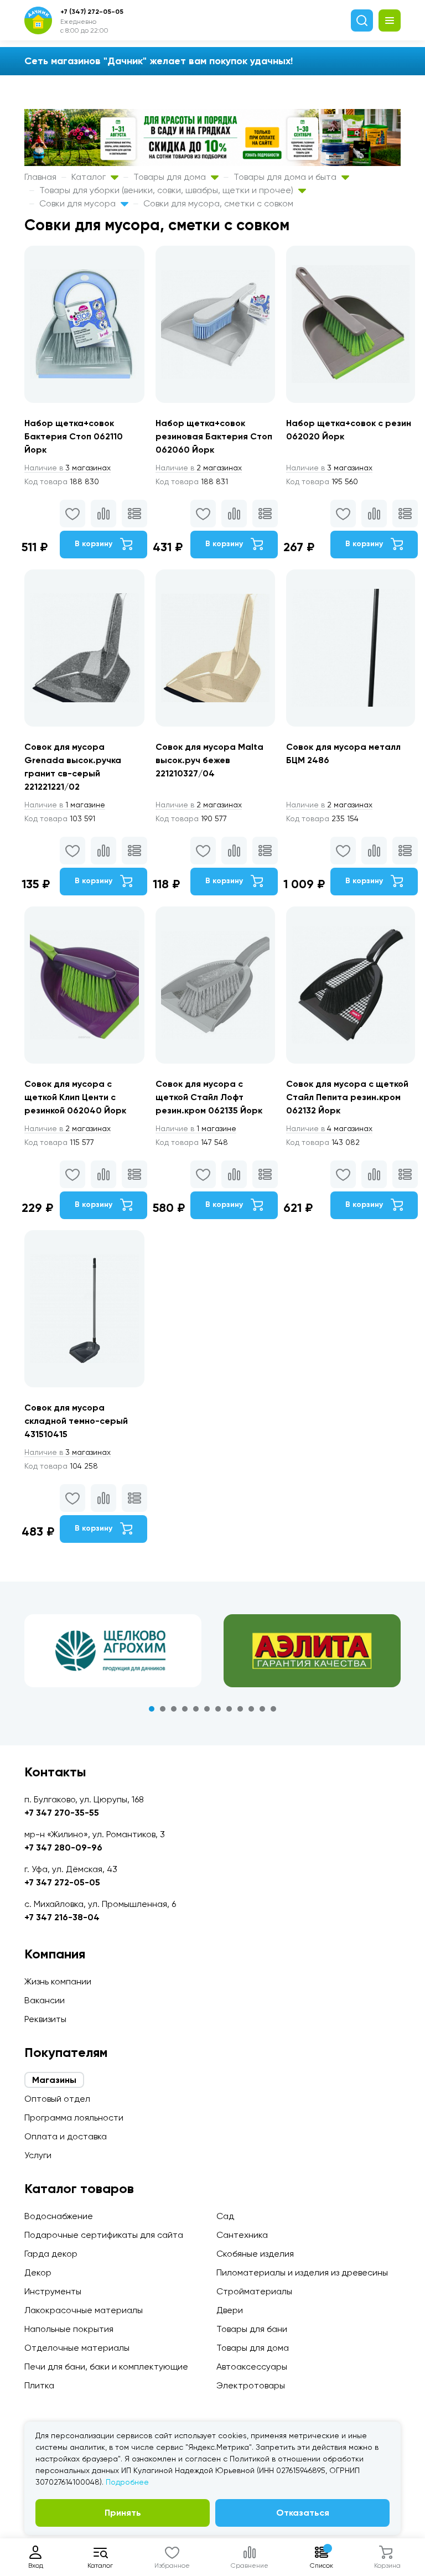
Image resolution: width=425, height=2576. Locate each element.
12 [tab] (273, 1709)
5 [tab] (196, 1709)
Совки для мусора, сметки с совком (218, 203)
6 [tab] (207, 1709)
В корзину (95, 544)
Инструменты (53, 2291)
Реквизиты (45, 2019)
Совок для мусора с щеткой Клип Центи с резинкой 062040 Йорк (75, 1097)
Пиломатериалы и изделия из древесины (302, 2272)
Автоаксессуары (252, 2367)
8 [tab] (229, 1709)
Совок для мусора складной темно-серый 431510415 (76, 1421)
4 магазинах (329, 1128)
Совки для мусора (79, 203)
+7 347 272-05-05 (62, 1882)
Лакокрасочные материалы (84, 2310)
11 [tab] (262, 1709)
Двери (230, 2310)
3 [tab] (174, 1709)
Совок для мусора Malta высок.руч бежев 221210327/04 (209, 760)
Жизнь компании (58, 1981)
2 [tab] (163, 1709)
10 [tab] (251, 1709)
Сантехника (242, 2235)
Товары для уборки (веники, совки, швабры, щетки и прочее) (167, 190)
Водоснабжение (59, 2216)
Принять (123, 2513)
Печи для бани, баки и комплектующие (106, 2367)
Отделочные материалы (77, 2348)
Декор (38, 2272)
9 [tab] (240, 1709)
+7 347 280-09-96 (63, 1847)
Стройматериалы (254, 2291)
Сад (225, 2216)
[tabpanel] (113, 1651)
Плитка (39, 2385)
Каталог (90, 177)
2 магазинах (199, 468)
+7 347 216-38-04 (62, 1917)
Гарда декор (51, 2254)
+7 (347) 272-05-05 (92, 12)
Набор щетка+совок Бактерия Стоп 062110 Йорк (74, 436)
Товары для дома (171, 177)
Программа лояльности (74, 2118)
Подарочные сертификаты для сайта (104, 2235)
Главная (40, 177)
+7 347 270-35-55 (62, 1813)
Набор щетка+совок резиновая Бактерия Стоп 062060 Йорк (214, 436)
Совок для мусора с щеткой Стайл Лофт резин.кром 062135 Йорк (209, 1097)
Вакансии (45, 2000)
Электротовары (251, 2385)
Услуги (38, 2155)
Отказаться (303, 2513)
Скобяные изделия (255, 2254)
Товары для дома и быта (286, 177)
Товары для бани (252, 2329)
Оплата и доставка (66, 2136)
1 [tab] (152, 1709)
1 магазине (65, 805)
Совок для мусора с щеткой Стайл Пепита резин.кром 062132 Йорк (347, 1097)
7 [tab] (218, 1709)
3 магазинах (68, 468)
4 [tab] (185, 1709)
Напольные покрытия (69, 2329)
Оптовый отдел (57, 2099)
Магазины (54, 2080)
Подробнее (127, 2482)
